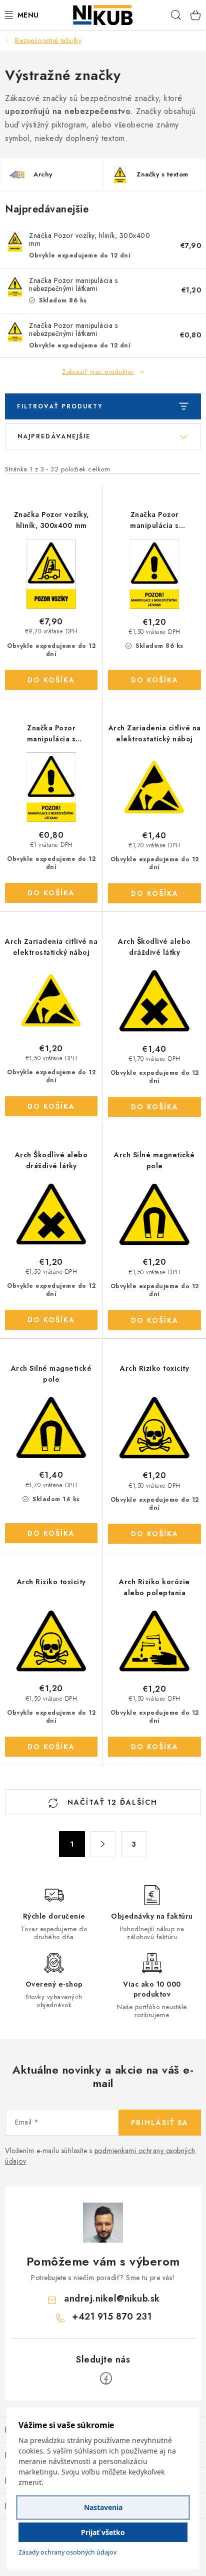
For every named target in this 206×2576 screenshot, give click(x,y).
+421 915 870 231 (112, 2317)
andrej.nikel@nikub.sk (112, 2299)
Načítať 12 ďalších (111, 1802)
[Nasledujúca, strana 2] (103, 1844)
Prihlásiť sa (160, 2123)
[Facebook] (106, 2379)
